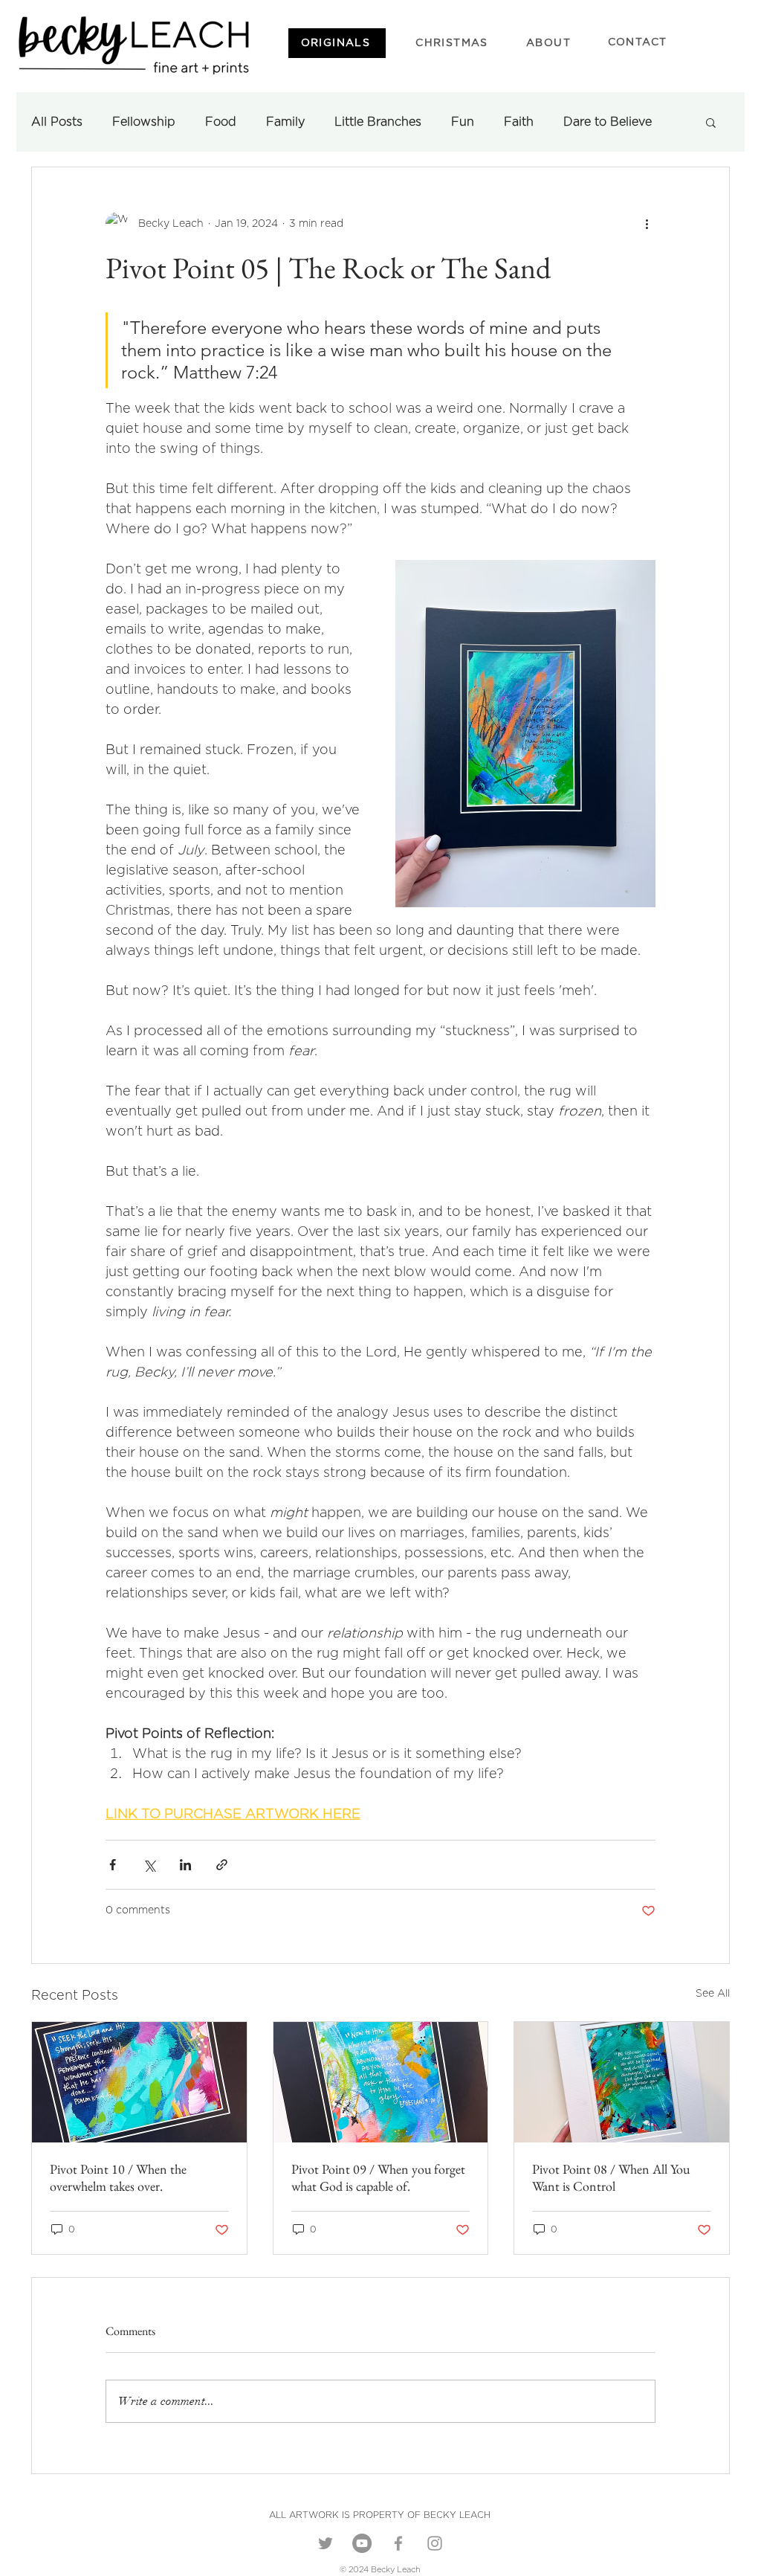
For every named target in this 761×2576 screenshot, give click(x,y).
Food (221, 122)
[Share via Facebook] (113, 1865)
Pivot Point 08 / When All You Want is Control (611, 2177)
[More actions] (647, 224)
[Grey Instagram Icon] (435, 2543)
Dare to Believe (608, 122)
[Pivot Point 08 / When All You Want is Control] (622, 2082)
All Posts (57, 122)
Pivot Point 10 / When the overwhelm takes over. (118, 2177)
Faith (519, 122)
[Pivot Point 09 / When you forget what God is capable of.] (381, 2082)
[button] (711, 122)
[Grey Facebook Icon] (398, 2543)
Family (285, 122)
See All (713, 1994)
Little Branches (378, 122)
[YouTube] (362, 2543)
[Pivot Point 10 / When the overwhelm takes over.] (139, 2082)
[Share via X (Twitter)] (149, 1865)
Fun (463, 122)
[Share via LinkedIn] (185, 1865)
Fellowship (144, 122)
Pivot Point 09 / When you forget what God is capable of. (378, 2177)
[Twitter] (326, 2543)
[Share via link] (222, 1865)
